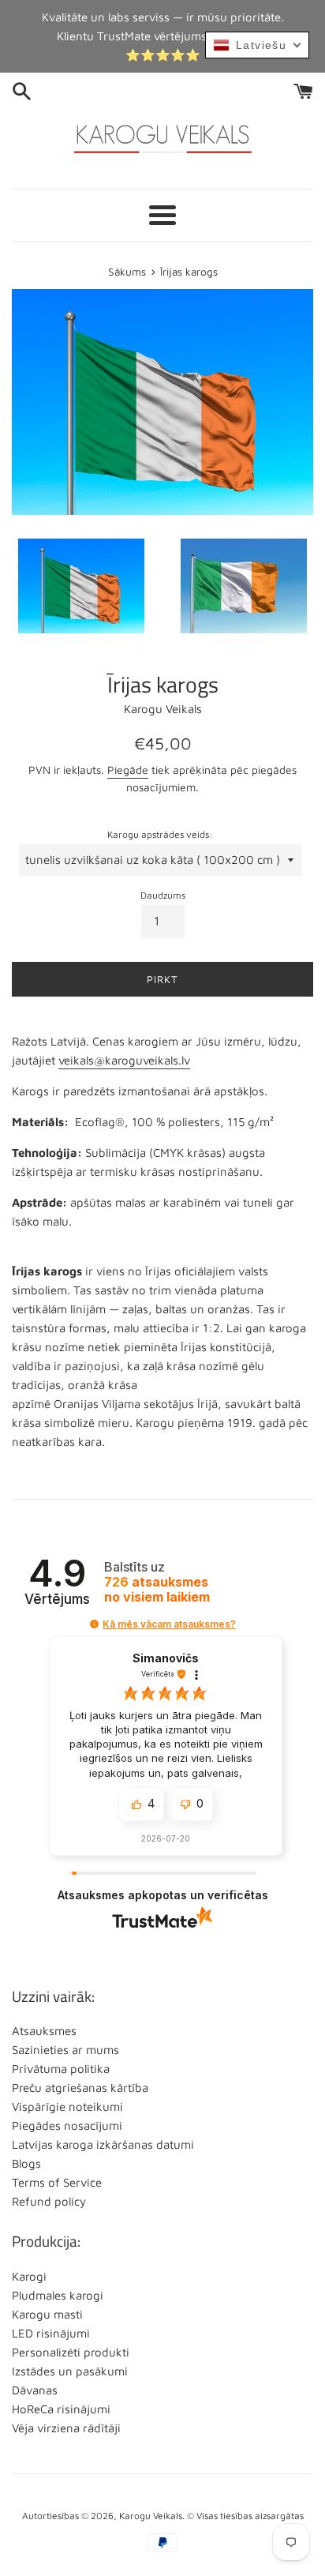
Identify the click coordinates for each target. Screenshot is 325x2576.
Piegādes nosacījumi (67, 2125)
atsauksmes (157, 1590)
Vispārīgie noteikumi (67, 2107)
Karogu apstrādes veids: (160, 834)
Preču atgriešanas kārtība (80, 2088)
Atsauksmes (44, 2031)
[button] (94, 1624)
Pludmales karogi (58, 2295)
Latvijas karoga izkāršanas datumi (103, 2144)
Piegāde (128, 770)
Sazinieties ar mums (65, 2050)
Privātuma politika (61, 2069)
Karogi (29, 2276)
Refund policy (49, 2201)
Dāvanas (35, 2390)
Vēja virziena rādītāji (66, 2428)
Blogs (26, 2163)
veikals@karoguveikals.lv (124, 1060)
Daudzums (163, 895)
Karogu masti (47, 2314)
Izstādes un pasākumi (70, 2371)
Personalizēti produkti (71, 2352)
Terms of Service (57, 2182)
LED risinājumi (51, 2333)
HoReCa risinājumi (61, 2409)
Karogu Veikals (151, 2516)
